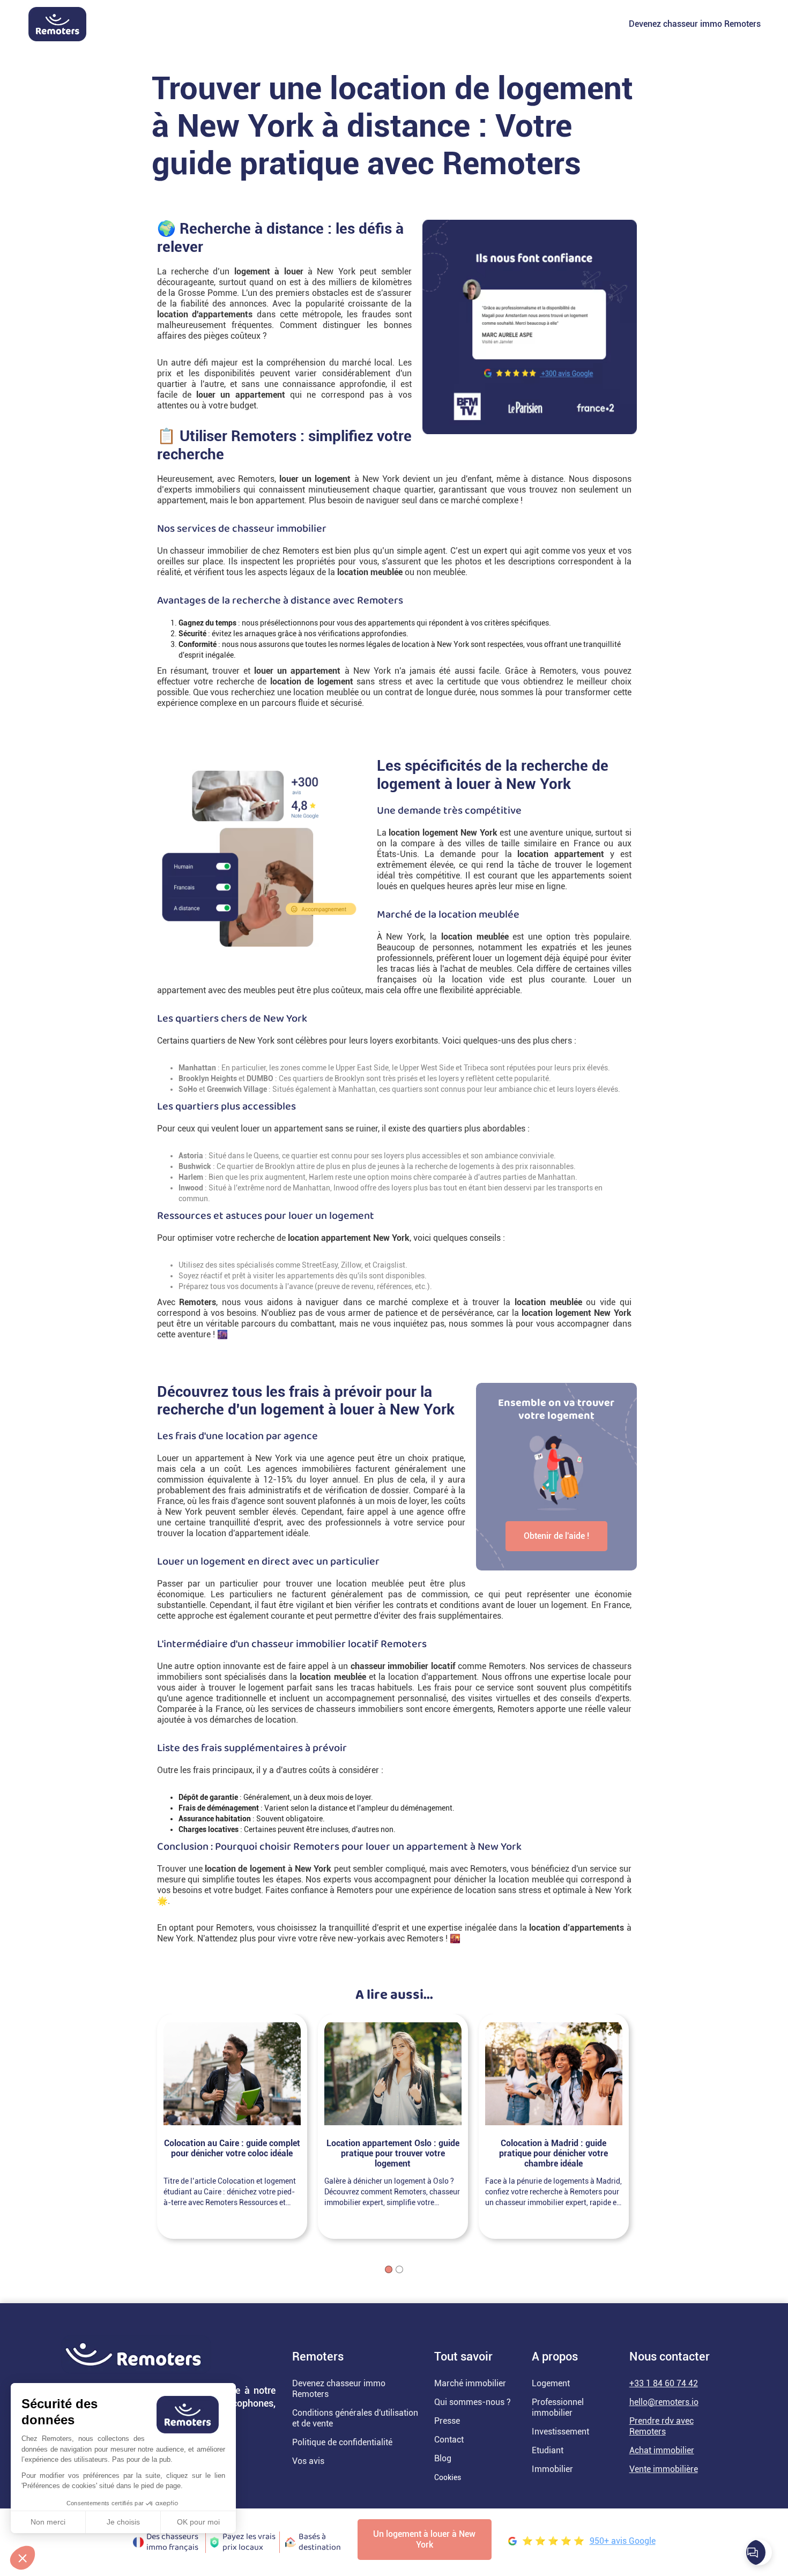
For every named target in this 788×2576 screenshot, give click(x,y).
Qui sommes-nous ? (473, 2402)
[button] (23, 2558)
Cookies (448, 2477)
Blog (443, 2458)
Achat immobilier (662, 2450)
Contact (449, 2440)
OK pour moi (198, 2522)
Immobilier (552, 2469)
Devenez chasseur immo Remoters (695, 24)
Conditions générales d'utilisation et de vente (355, 2418)
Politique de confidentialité (342, 2442)
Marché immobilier (470, 2383)
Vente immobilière (664, 2469)
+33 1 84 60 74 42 (664, 2383)
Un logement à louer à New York (424, 2539)
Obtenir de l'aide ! (556, 1536)
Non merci (48, 2522)
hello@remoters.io (664, 2402)
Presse (447, 2421)
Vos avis (308, 2461)
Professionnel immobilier (558, 2407)
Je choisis (123, 2522)
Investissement (560, 2432)
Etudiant (548, 2450)
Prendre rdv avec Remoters (661, 2426)
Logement (551, 2383)
